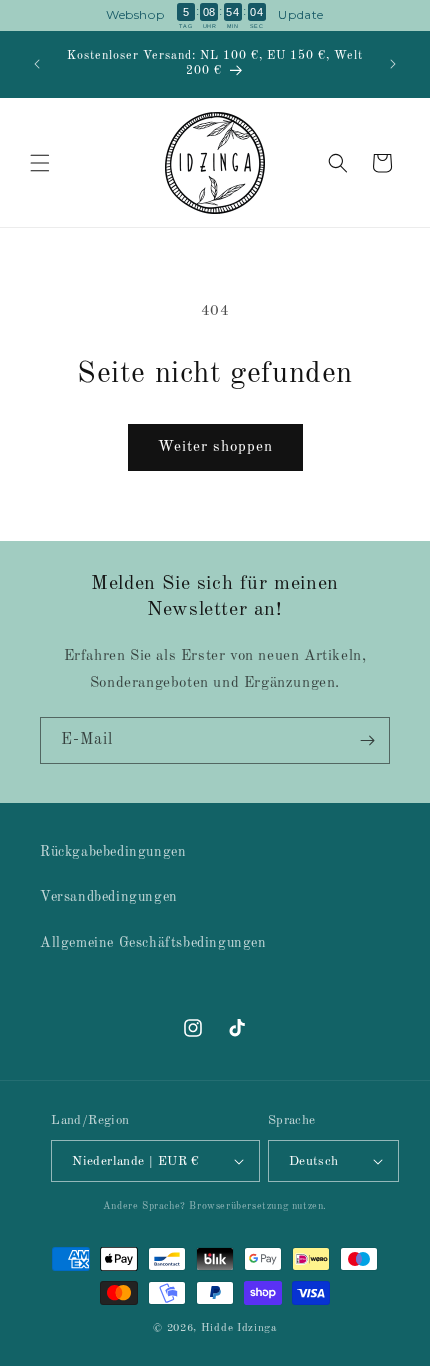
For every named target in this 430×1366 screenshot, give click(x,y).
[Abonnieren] (367, 740)
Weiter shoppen (215, 447)
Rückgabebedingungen (113, 852)
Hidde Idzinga (239, 1328)
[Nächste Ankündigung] (393, 64)
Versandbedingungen (109, 897)
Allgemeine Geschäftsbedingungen (153, 943)
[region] (215, 15)
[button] (40, 163)
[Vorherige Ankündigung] (37, 64)
